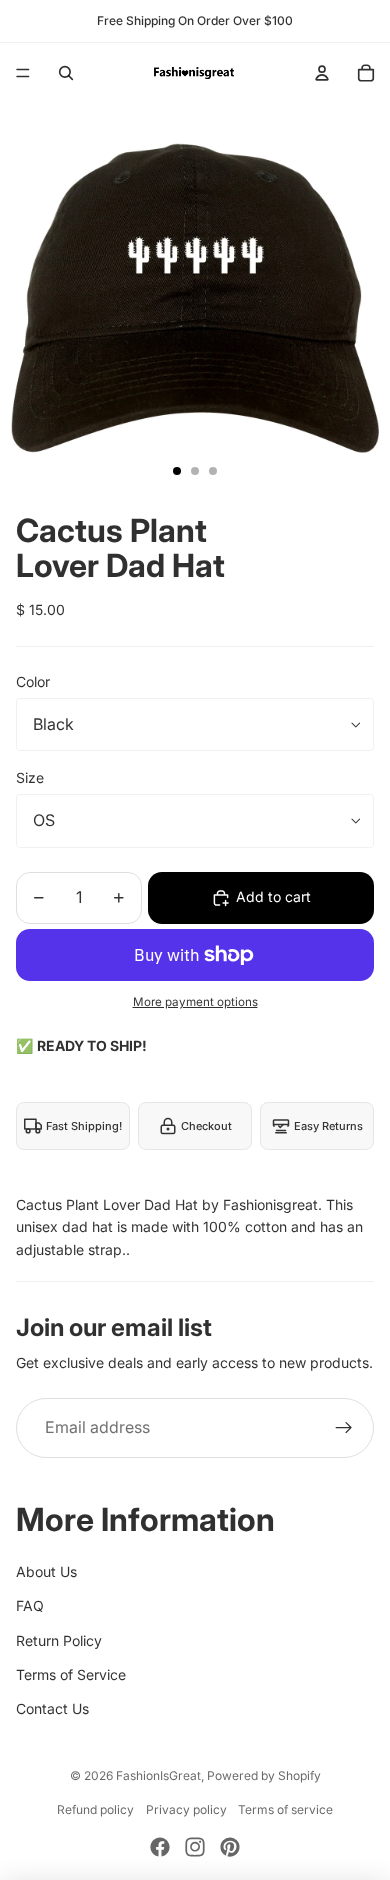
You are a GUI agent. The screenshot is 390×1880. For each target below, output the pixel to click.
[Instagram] (195, 1847)
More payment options (195, 1002)
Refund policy (95, 1809)
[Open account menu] (322, 73)
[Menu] (23, 73)
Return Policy (59, 1640)
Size (30, 777)
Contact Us (52, 1708)
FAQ (30, 1605)
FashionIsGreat (158, 1775)
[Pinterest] (230, 1847)
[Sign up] (344, 1428)
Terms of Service (71, 1674)
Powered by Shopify (264, 1775)
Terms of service (285, 1809)
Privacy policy (186, 1809)
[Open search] (66, 73)
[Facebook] (160, 1847)
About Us (46, 1571)
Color (33, 681)
